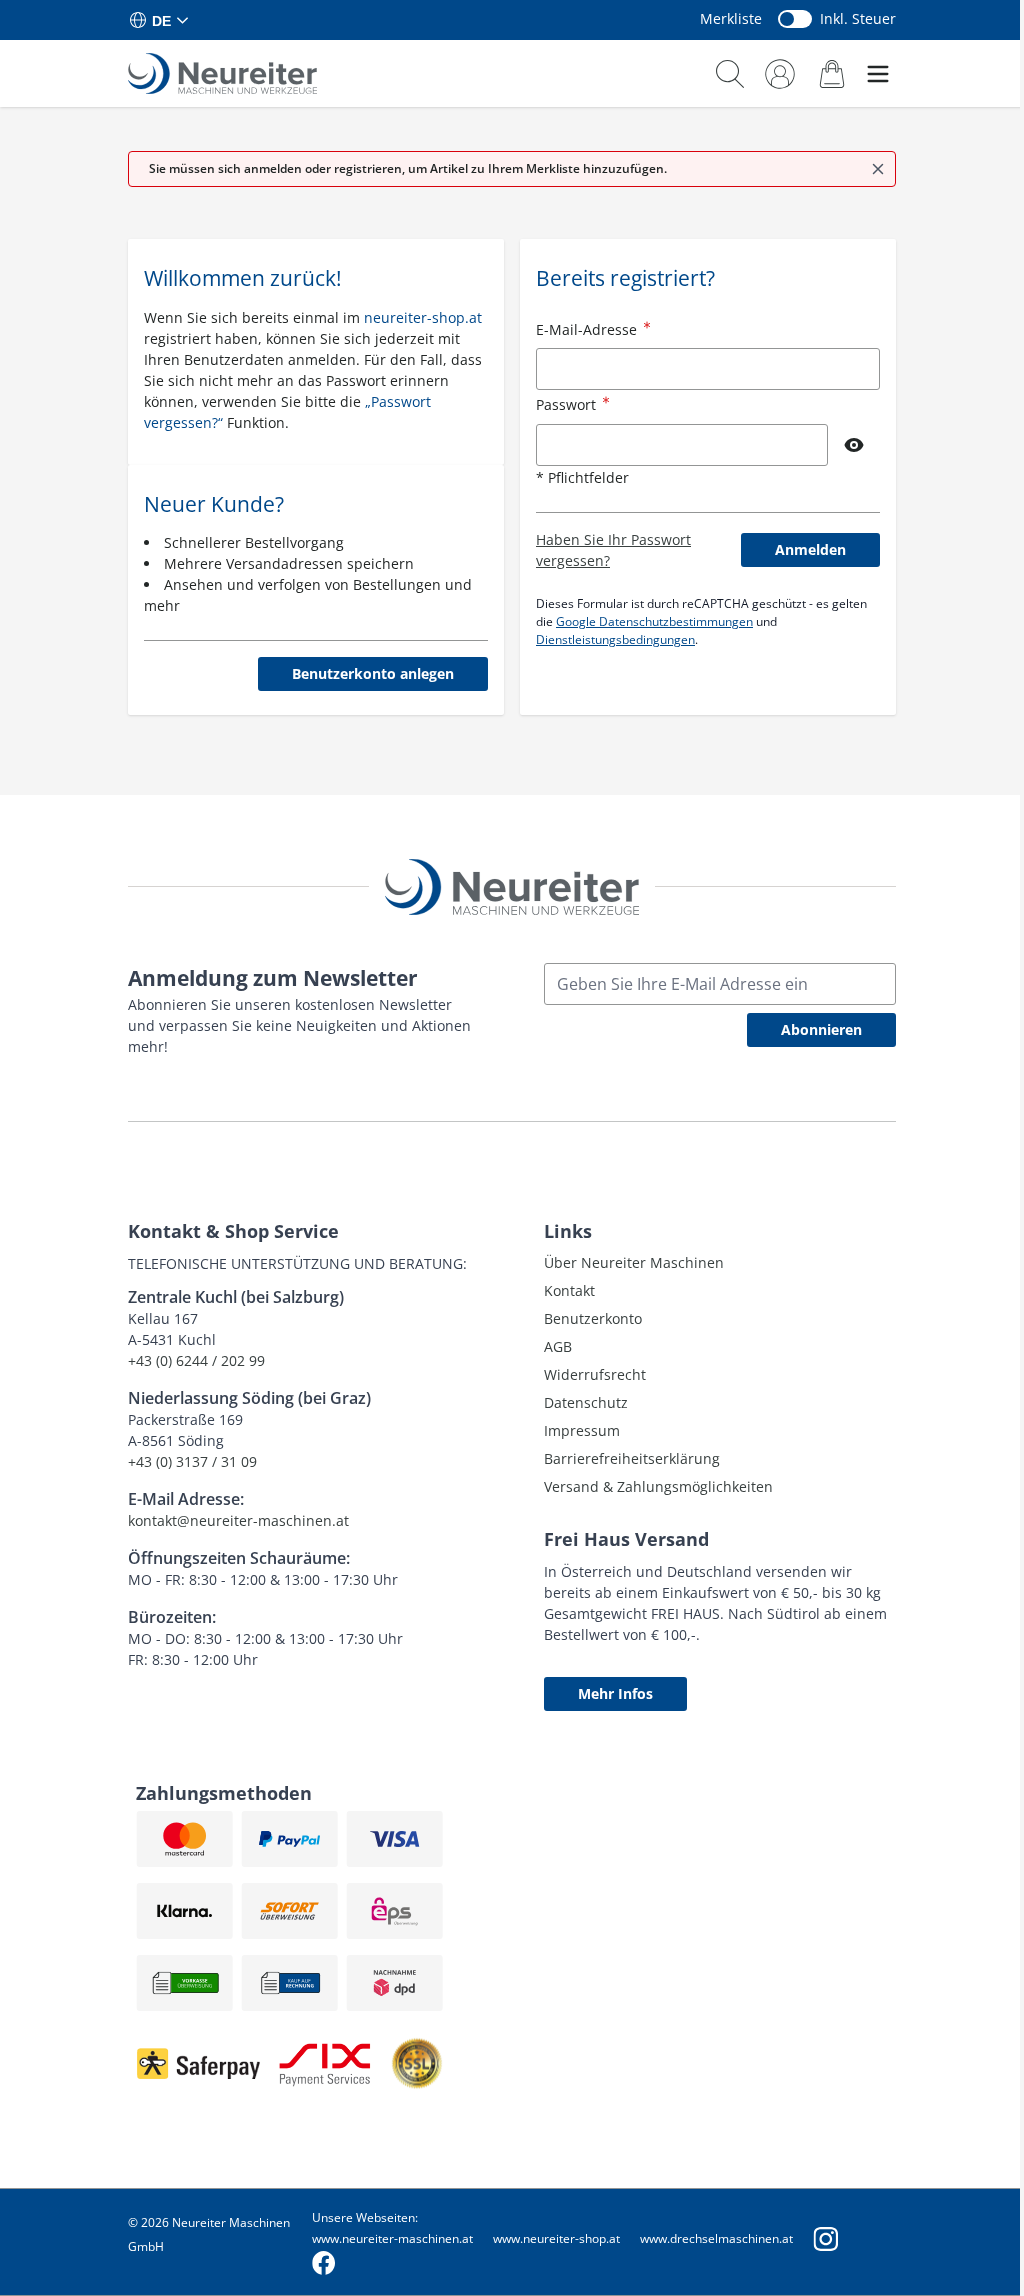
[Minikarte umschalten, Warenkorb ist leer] (832, 73)
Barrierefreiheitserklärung (632, 1458)
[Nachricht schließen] (878, 169)
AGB (558, 1346)
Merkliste (731, 18)
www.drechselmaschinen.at (716, 2238)
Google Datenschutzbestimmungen (654, 621)
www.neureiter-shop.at (556, 2238)
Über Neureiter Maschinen (634, 1262)
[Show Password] (854, 445)
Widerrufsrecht (595, 1374)
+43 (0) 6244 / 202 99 (196, 1360)
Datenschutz (586, 1402)
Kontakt (569, 1290)
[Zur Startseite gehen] (222, 73)
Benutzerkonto (593, 1318)
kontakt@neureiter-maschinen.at (238, 1520)
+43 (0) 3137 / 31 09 (192, 1461)
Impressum (582, 1430)
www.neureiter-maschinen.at (392, 2238)
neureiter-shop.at (423, 317)
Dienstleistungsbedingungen (615, 639)
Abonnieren (821, 1029)
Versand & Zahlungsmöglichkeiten (658, 1486)
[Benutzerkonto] (780, 74)
